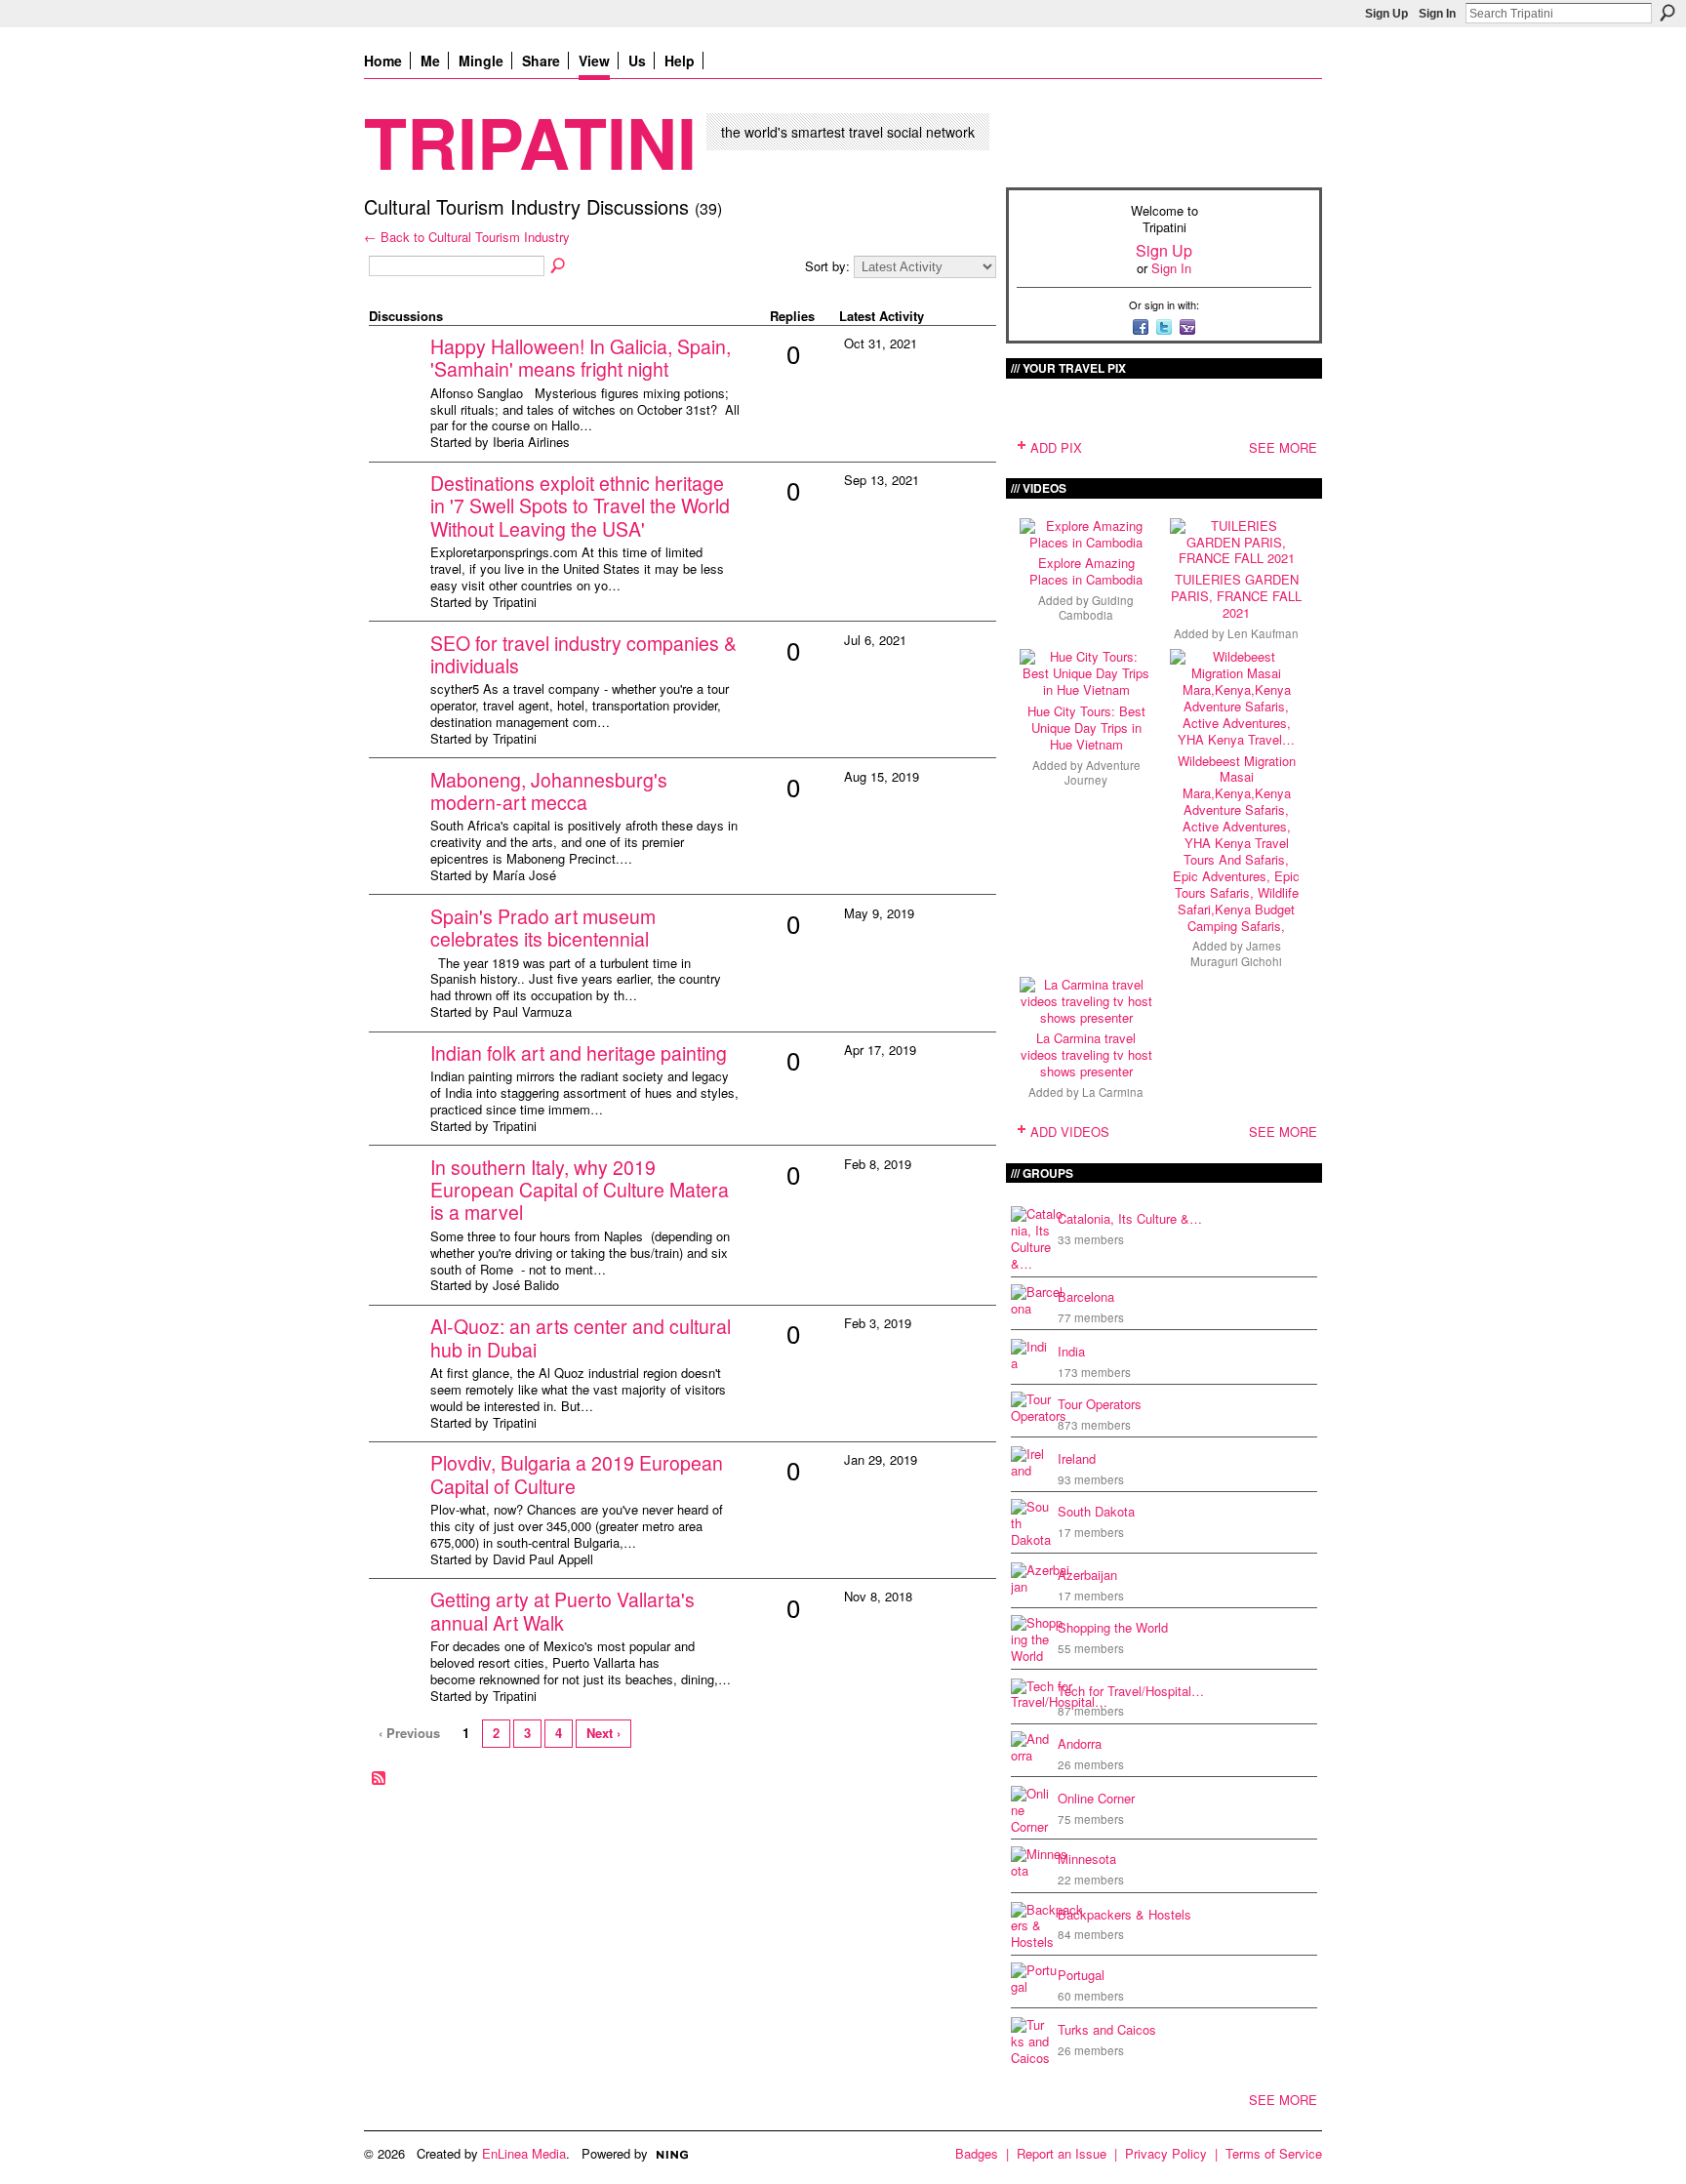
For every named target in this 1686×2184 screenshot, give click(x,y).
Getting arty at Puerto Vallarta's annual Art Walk (562, 1611)
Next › (603, 1733)
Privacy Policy (1166, 2153)
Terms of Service (1274, 2153)
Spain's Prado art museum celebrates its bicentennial (543, 928)
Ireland (1077, 1458)
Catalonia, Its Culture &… (1130, 1218)
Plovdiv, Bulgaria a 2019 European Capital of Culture (577, 1474)
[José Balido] (397, 1198)
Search (1667, 13)
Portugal (1081, 1975)
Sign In (1437, 14)
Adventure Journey (1103, 772)
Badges (977, 2153)
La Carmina (1113, 1092)
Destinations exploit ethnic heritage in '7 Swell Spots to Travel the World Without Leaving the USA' (580, 506)
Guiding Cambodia (1096, 607)
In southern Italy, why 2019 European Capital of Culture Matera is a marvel (580, 1190)
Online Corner (1096, 1798)
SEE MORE (1283, 447)
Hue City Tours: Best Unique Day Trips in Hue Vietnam (1086, 728)
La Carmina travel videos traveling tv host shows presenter (1086, 1054)
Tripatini (530, 141)
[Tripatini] (397, 514)
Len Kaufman (1263, 633)
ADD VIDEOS (1070, 1132)
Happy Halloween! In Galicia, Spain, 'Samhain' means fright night (581, 358)
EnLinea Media (524, 2153)
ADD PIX (1056, 447)
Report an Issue (1062, 2153)
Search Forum (559, 266)
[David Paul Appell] (397, 1494)
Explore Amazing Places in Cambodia (1086, 571)
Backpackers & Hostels (1124, 1914)
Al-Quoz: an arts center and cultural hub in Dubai (581, 1337)
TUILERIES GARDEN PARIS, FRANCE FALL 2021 (1236, 596)
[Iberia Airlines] (397, 377)
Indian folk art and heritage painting (579, 1053)
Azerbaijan (1087, 1575)
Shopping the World (1113, 1627)
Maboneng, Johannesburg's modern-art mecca (549, 791)
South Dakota (1096, 1511)
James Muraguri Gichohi (1236, 953)
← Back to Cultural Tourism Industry (467, 237)
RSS (380, 1779)
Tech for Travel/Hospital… (1131, 1691)
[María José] (397, 810)
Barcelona (1086, 1296)
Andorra (1080, 1743)
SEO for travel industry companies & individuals (583, 654)
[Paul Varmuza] (397, 947)
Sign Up (1386, 14)
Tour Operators (1100, 1404)
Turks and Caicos (1107, 2029)
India (1071, 1351)
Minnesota (1087, 1859)
